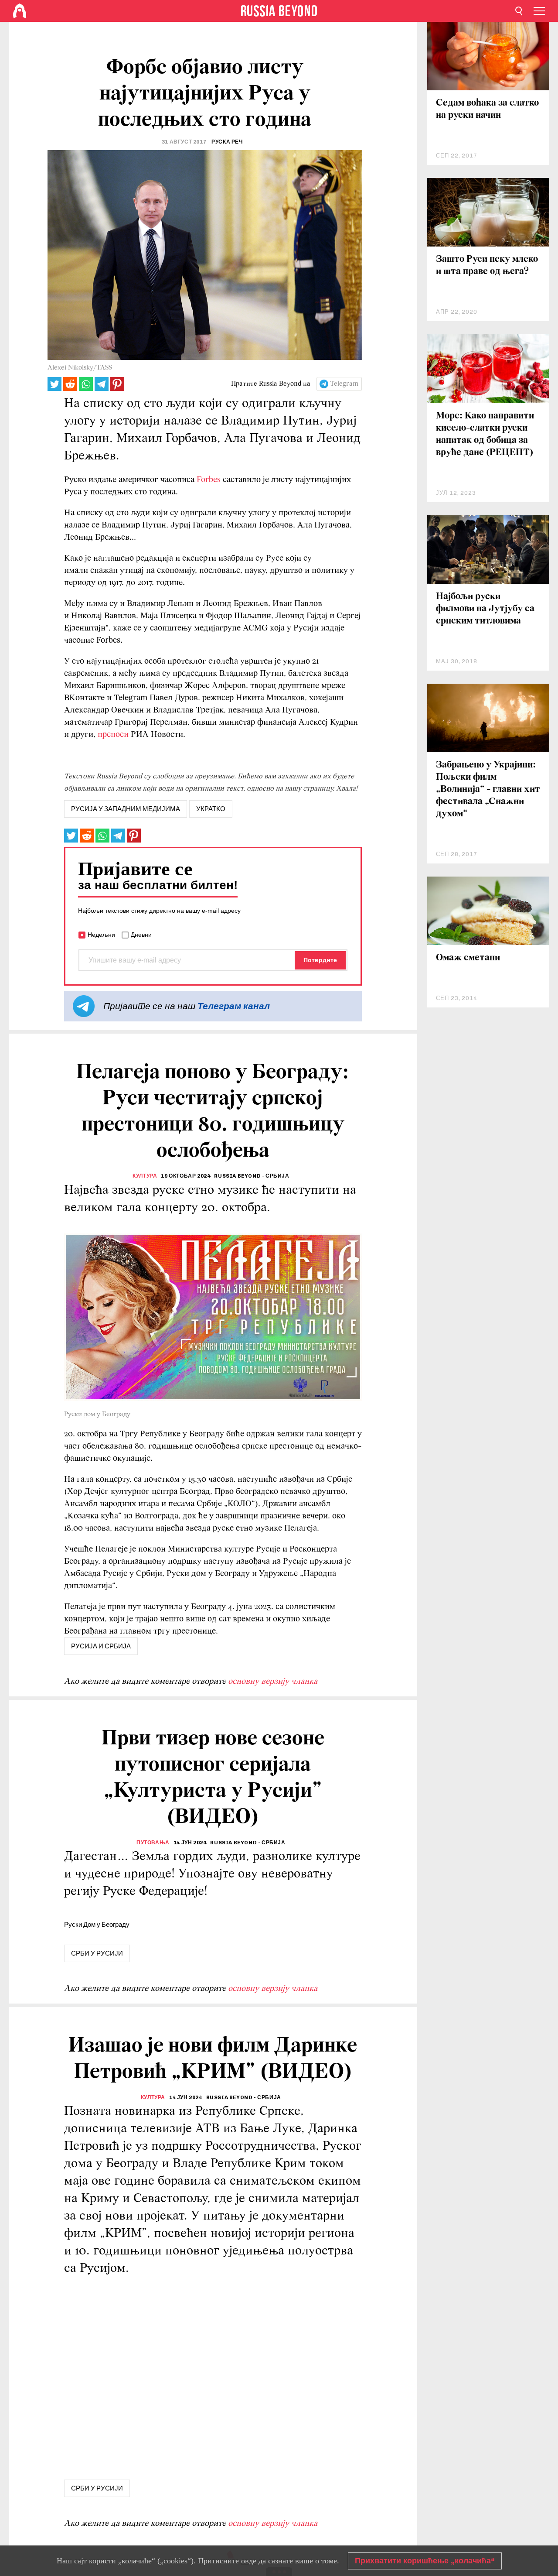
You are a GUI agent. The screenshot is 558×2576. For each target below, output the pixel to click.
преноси (113, 735)
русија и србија (101, 1646)
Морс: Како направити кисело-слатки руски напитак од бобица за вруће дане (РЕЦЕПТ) (485, 434)
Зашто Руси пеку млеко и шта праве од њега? (487, 265)
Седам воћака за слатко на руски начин (487, 109)
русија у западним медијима (126, 809)
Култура (145, 1176)
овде (249, 2561)
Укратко (211, 809)
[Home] (20, 11)
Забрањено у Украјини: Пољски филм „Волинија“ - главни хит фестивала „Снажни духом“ (488, 790)
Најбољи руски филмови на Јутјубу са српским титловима (485, 609)
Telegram (344, 384)
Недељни (101, 935)
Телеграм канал (234, 1006)
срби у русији (97, 1953)
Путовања (153, 1843)
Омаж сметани (468, 958)
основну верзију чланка (273, 1682)
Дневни (141, 935)
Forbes (209, 480)
